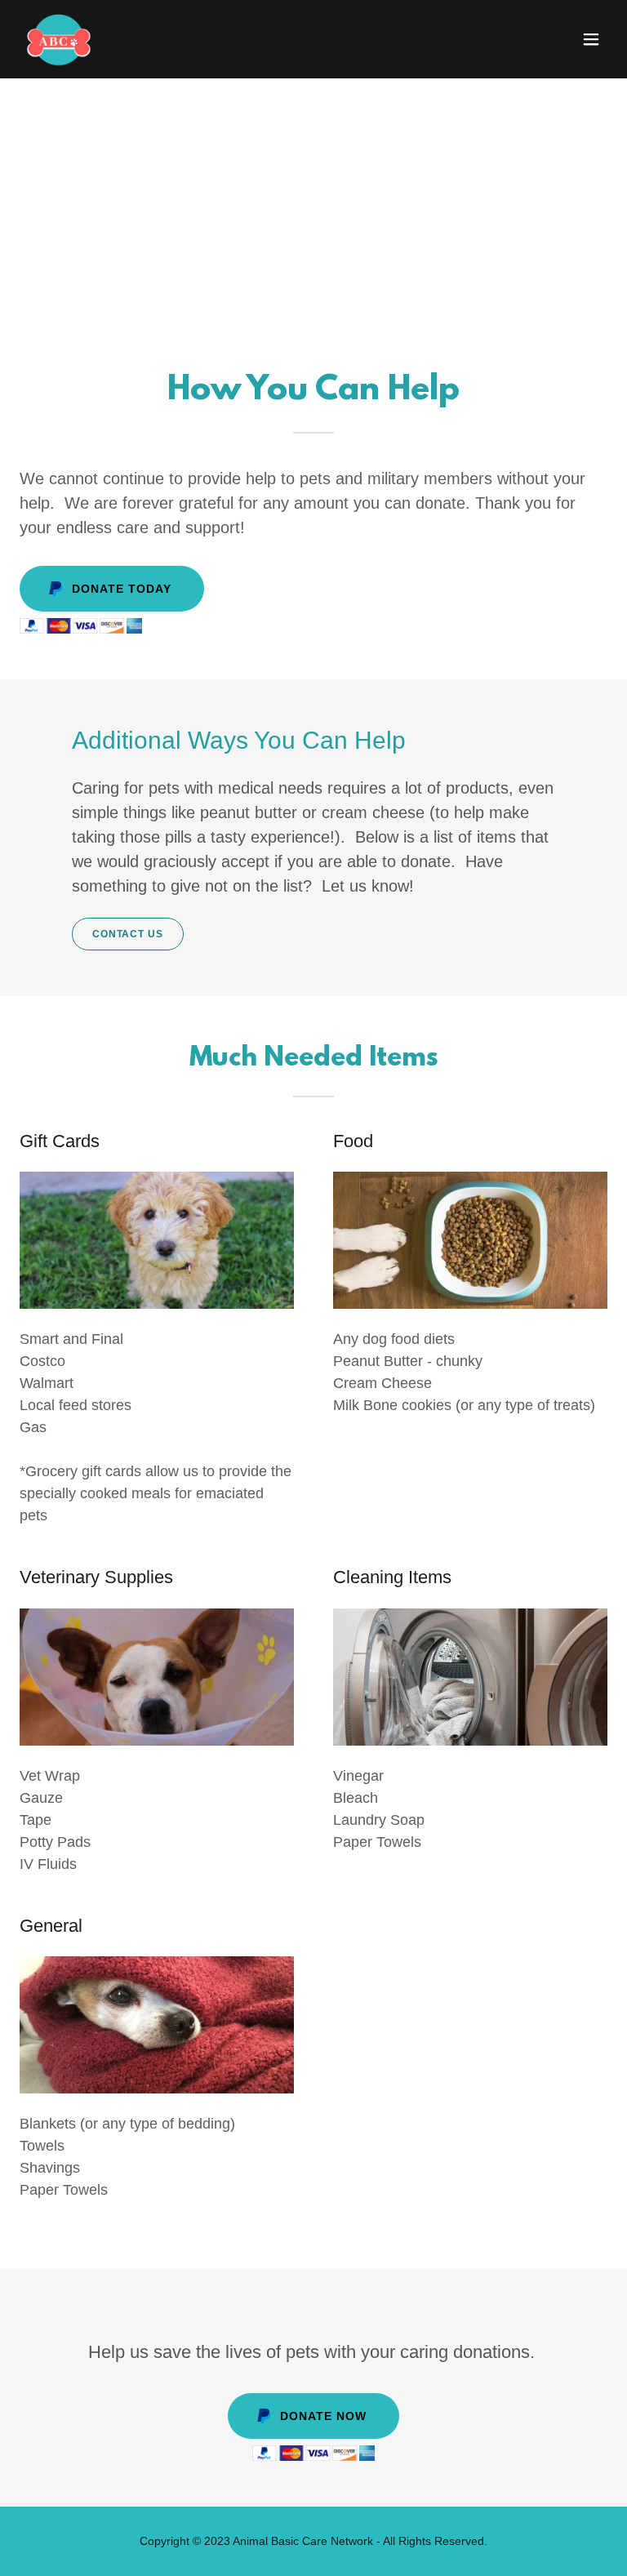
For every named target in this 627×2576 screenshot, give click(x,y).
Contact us (128, 934)
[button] (591, 39)
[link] (59, 39)
